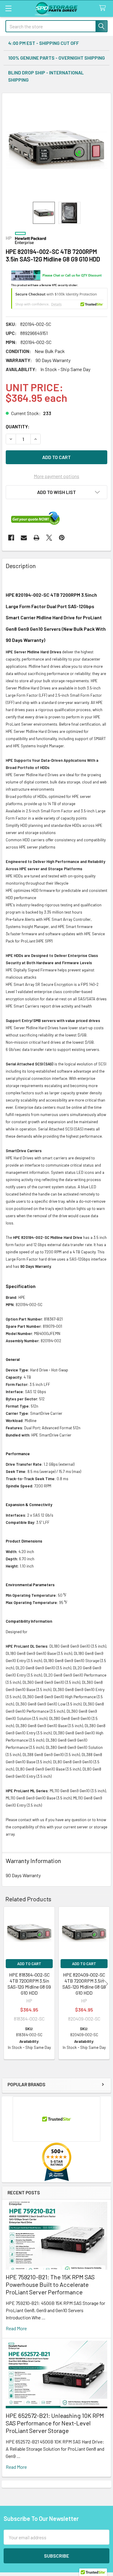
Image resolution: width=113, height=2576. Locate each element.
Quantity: (18, 426)
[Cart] (104, 8)
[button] (56, 492)
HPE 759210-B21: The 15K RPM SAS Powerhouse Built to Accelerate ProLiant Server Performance (50, 2284)
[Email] (24, 538)
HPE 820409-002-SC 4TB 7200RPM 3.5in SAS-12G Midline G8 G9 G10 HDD (84, 1984)
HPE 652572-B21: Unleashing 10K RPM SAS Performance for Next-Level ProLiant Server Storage (55, 2423)
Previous (8, 1984)
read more (16, 2328)
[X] (49, 538)
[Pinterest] (62, 538)
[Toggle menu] (8, 8)
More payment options (56, 476)
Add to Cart (29, 1964)
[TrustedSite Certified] (59, 299)
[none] (56, 147)
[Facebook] (11, 538)
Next (105, 1984)
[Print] (36, 538)
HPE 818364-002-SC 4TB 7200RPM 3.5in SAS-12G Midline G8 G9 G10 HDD (29, 1984)
